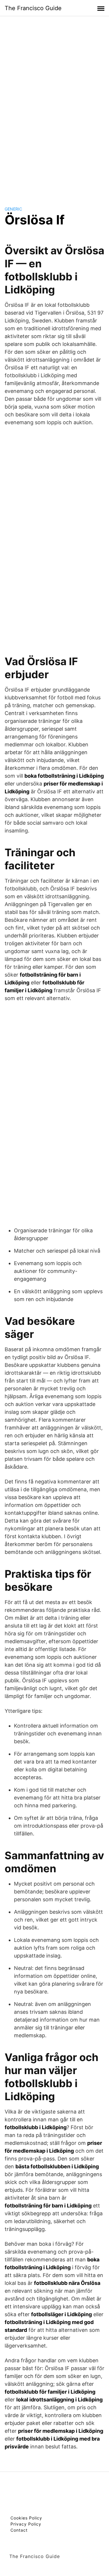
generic (13, 209)
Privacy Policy (26, 2524)
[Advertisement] (55, 106)
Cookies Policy (26, 2518)
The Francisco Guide (33, 8)
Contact (19, 2530)
